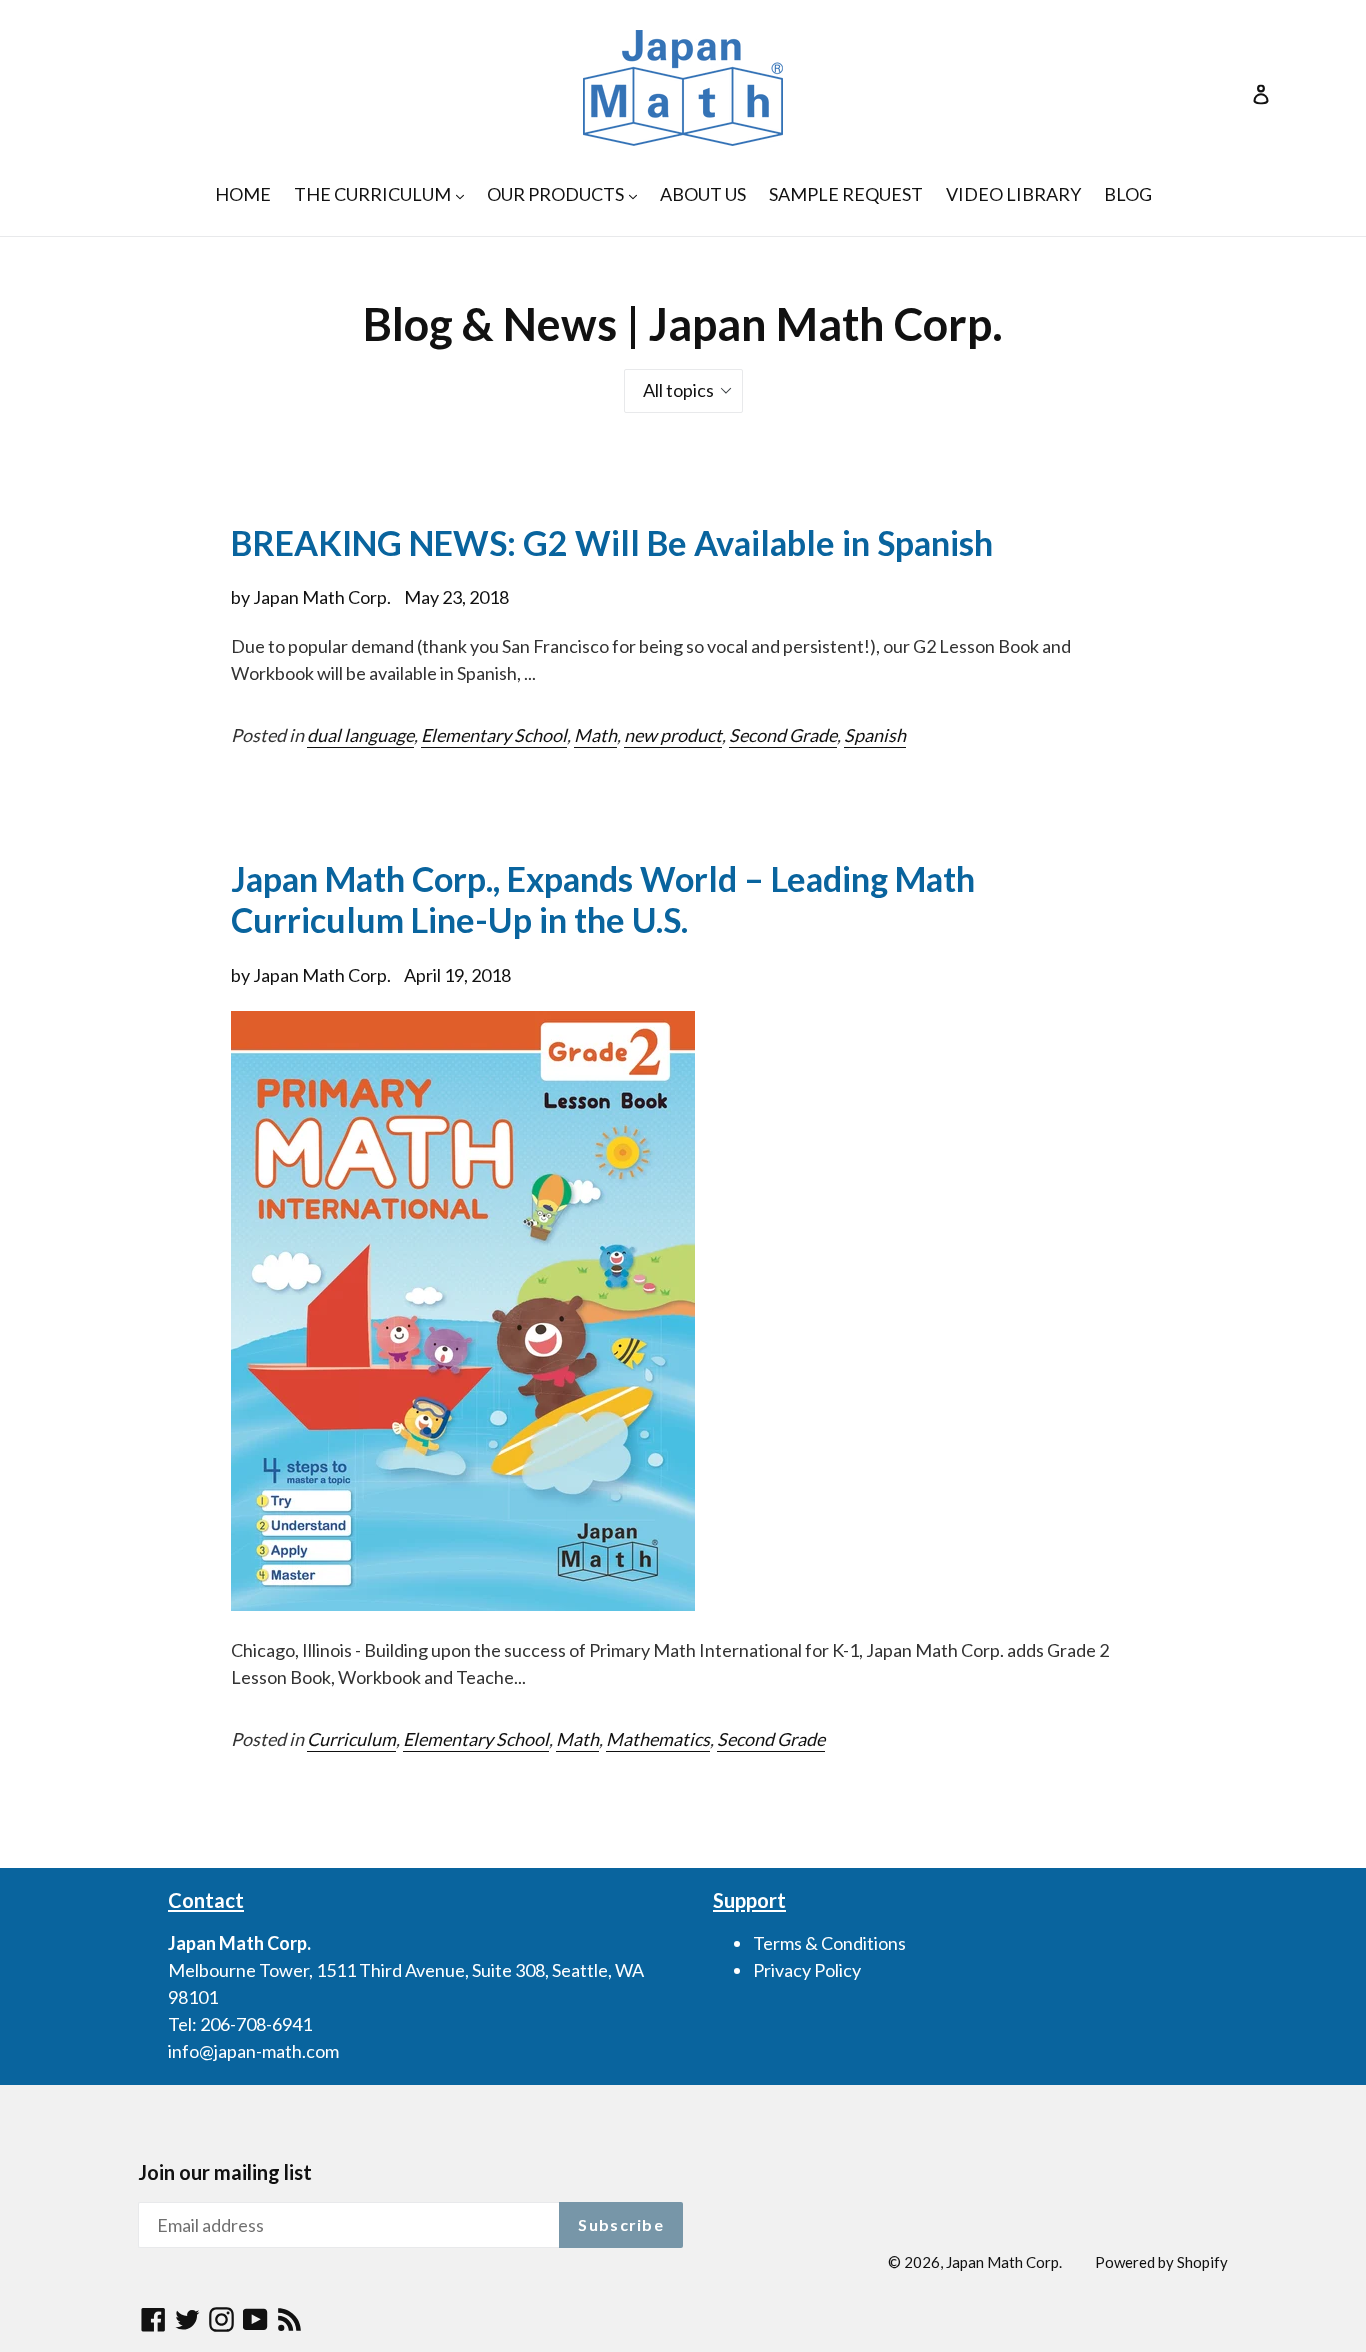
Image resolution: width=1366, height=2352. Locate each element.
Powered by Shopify (1161, 2262)
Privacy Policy (807, 1970)
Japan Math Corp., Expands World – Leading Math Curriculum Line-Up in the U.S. (603, 899)
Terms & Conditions (829, 1943)
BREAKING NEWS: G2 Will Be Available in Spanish (612, 542)
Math (595, 735)
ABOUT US (703, 194)
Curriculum (351, 1739)
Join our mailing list (225, 2172)
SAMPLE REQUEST (846, 194)
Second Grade (783, 735)
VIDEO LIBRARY (1013, 194)
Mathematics (658, 1739)
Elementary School (494, 735)
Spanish (875, 735)
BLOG (1128, 194)
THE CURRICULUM (384, 193)
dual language (360, 735)
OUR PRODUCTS (567, 193)
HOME (243, 194)
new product (673, 735)
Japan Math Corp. (1004, 2262)
